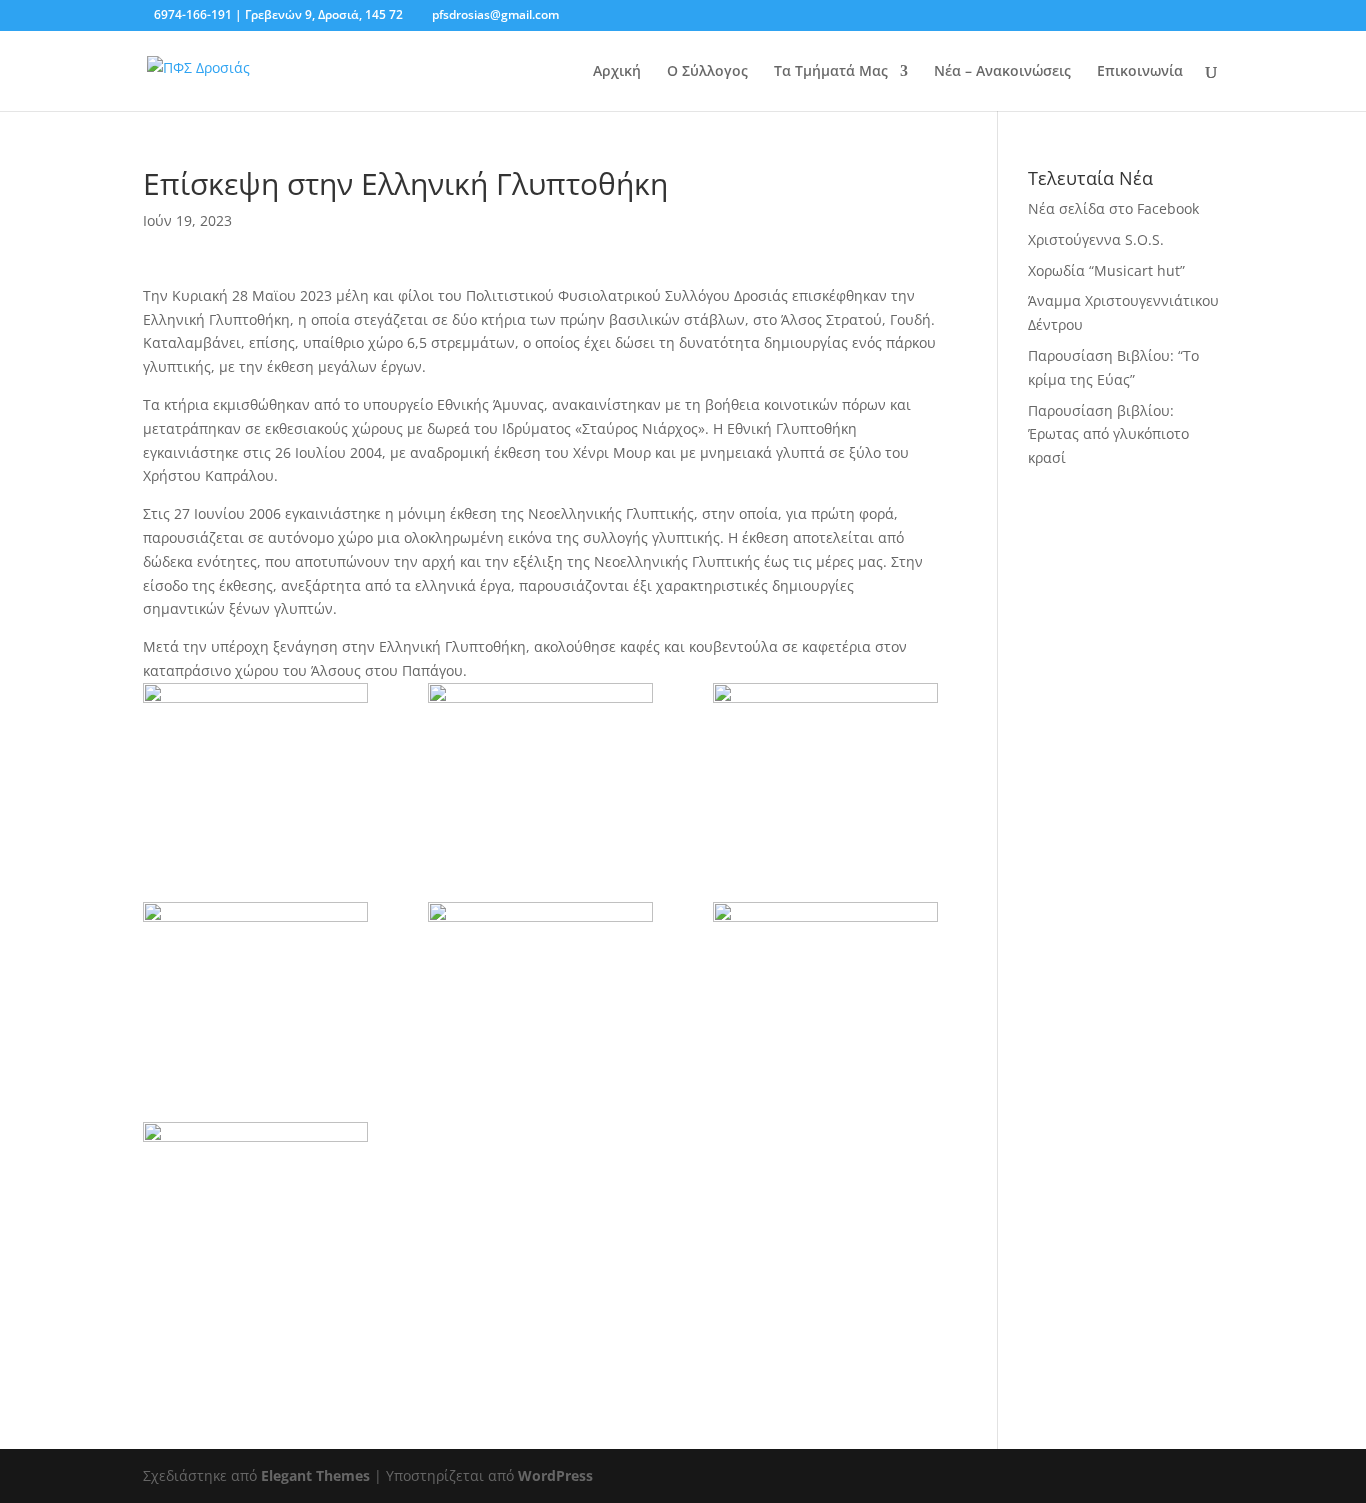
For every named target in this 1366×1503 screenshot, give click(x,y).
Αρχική (617, 72)
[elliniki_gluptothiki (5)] (255, 982)
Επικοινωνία (1140, 72)
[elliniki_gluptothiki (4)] (825, 763)
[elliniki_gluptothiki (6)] (540, 982)
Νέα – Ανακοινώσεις (1002, 72)
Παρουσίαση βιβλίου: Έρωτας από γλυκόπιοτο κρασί (1108, 434)
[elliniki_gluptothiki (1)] (825, 982)
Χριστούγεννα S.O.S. (1096, 239)
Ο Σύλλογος (707, 72)
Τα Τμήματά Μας (831, 72)
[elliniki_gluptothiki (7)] (255, 763)
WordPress (555, 1475)
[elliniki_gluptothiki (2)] (255, 1202)
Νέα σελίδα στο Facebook (1113, 208)
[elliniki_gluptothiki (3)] (540, 763)
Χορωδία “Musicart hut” (1106, 270)
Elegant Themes (315, 1475)
